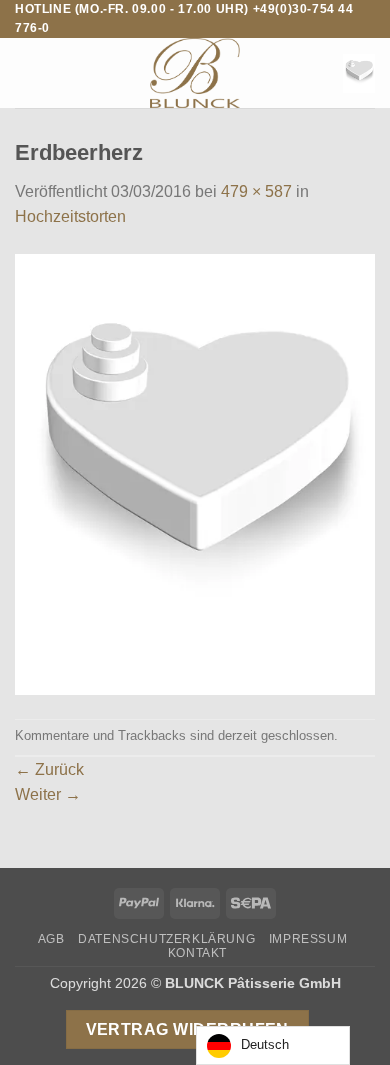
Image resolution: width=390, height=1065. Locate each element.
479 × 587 (256, 191)
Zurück (49, 769)
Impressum (308, 939)
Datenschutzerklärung (166, 939)
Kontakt (197, 953)
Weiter (48, 794)
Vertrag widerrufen (187, 1029)
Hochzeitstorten (70, 216)
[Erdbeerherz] (195, 473)
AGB (51, 939)
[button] (27, 73)
